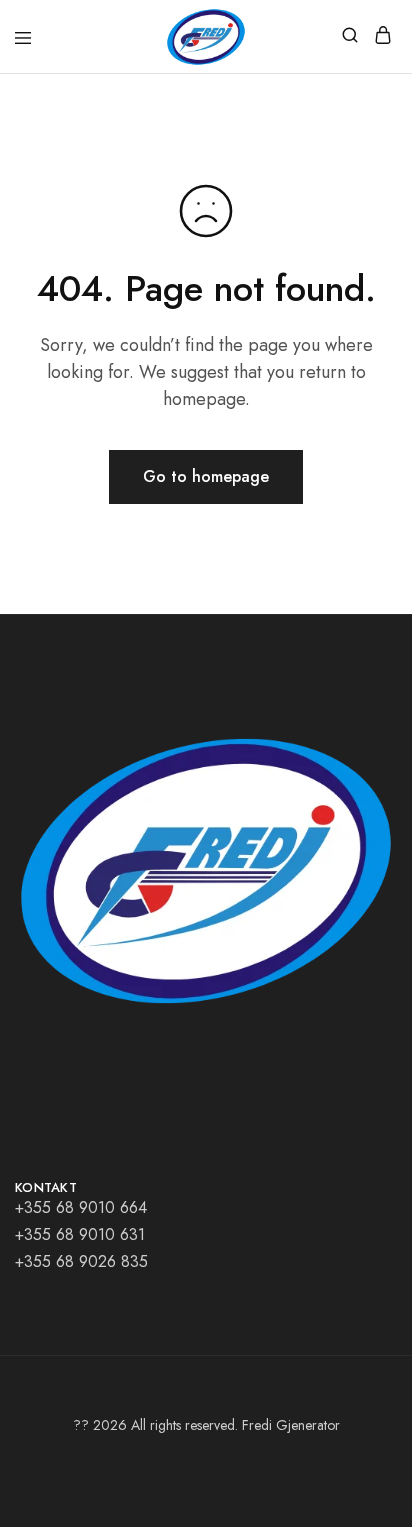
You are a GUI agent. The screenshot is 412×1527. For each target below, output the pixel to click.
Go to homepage (206, 476)
